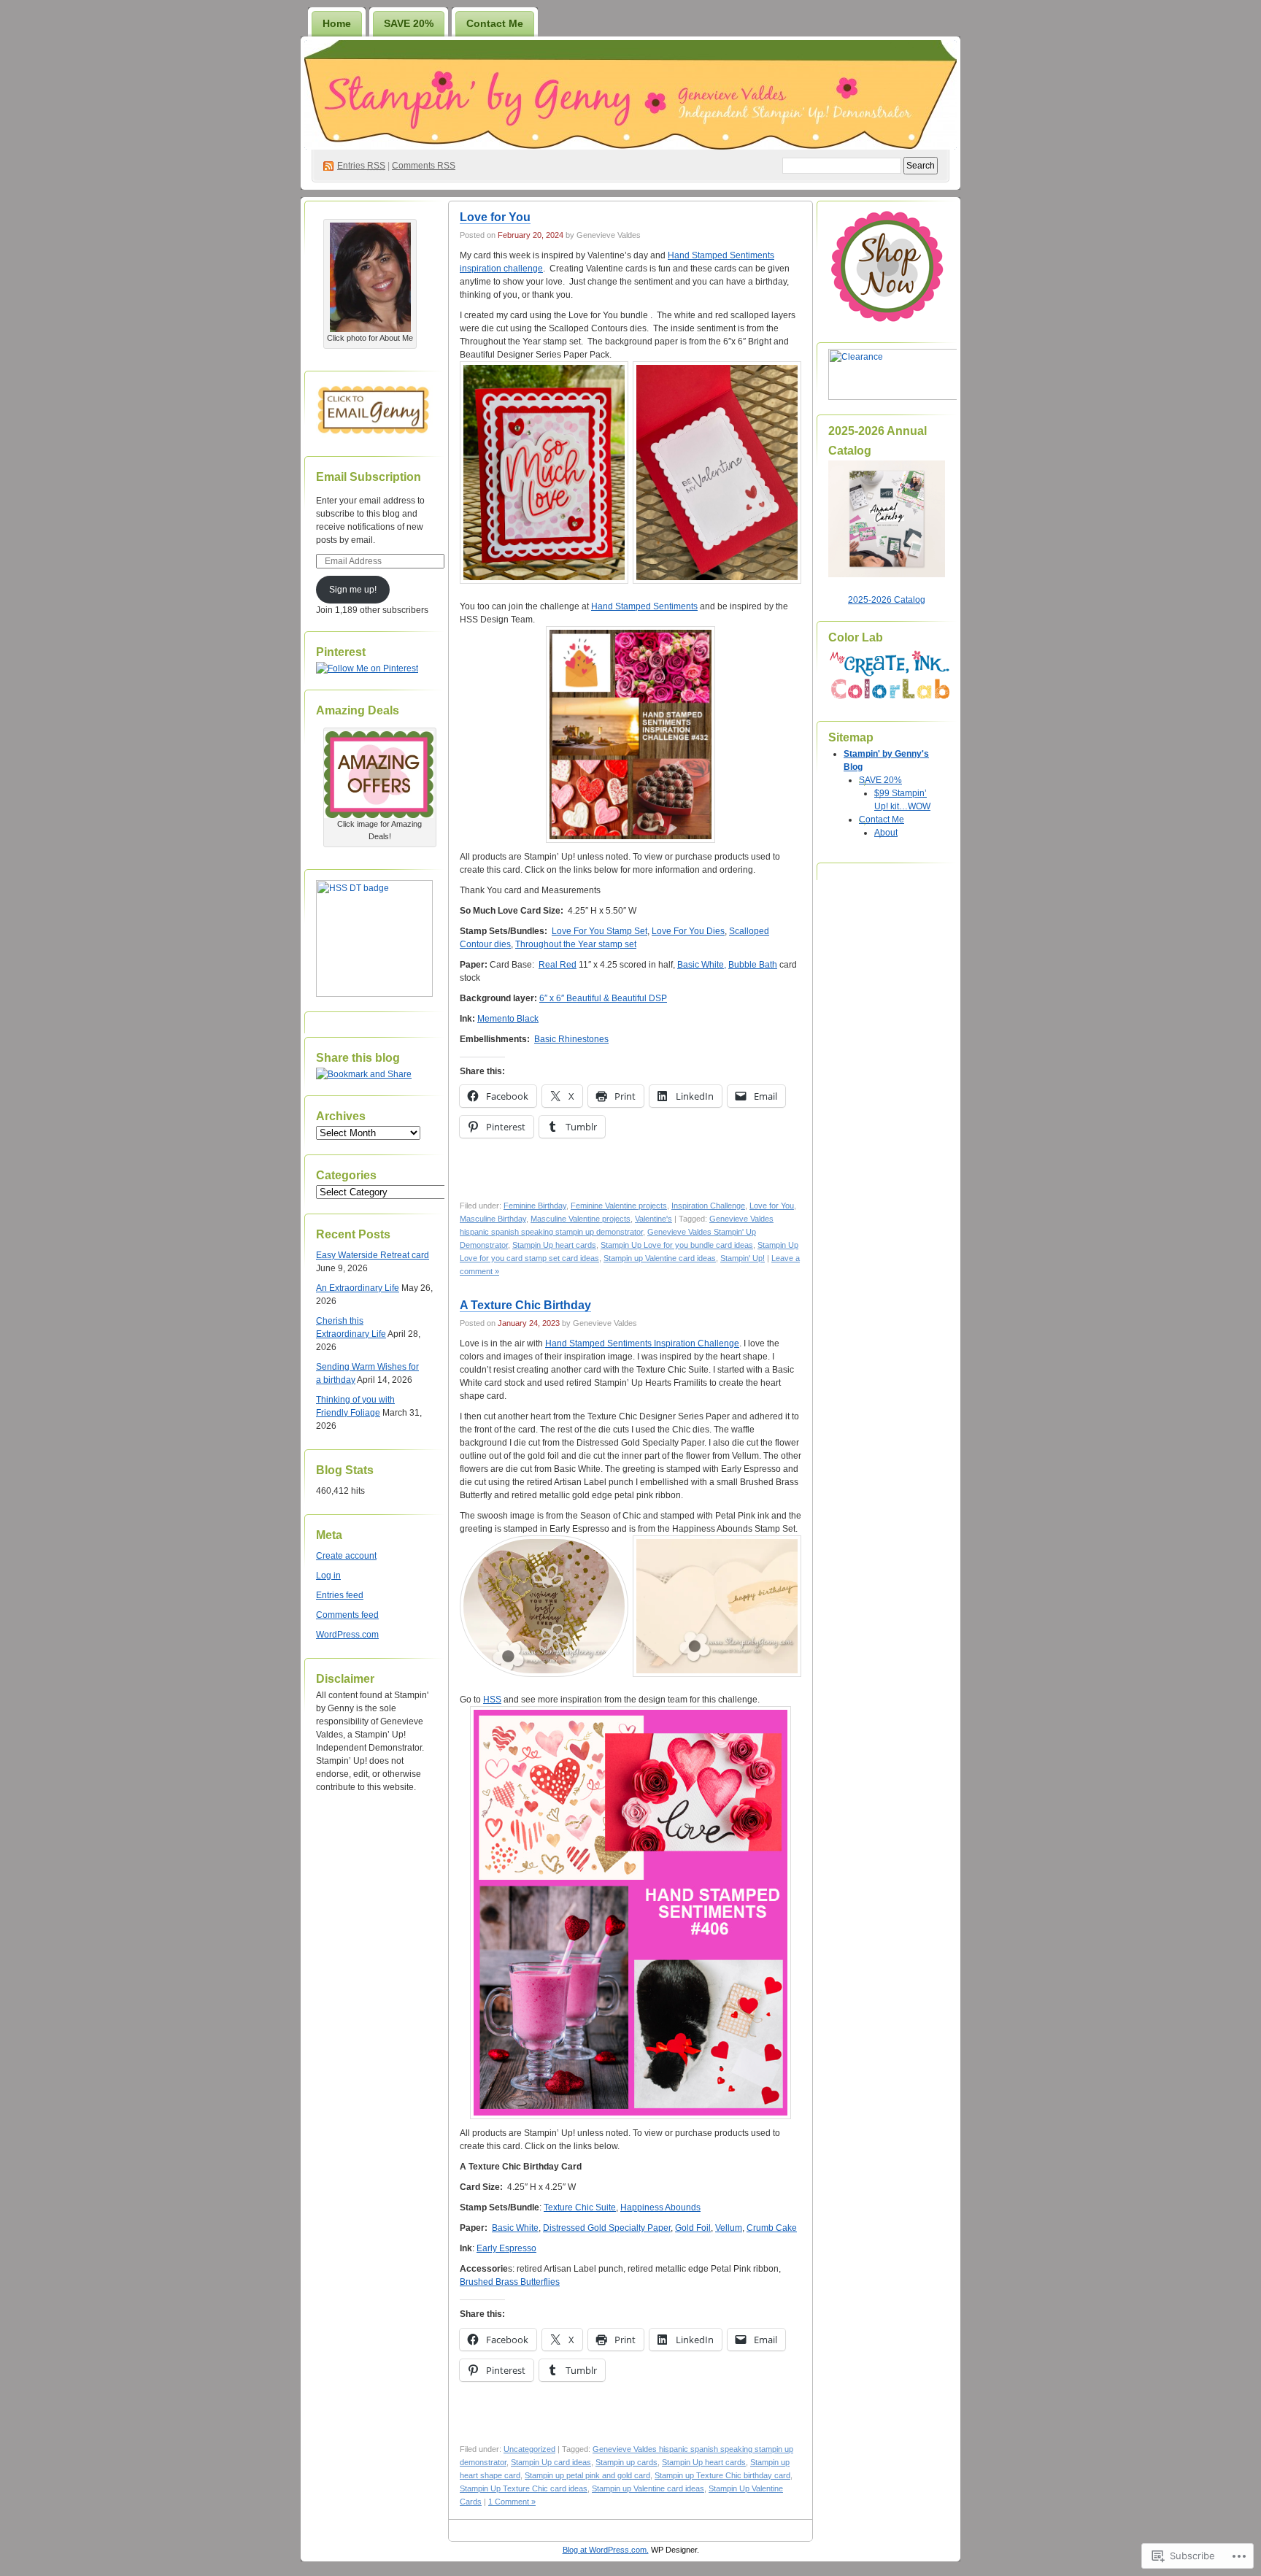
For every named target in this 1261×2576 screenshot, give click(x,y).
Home (337, 23)
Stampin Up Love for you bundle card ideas (677, 1245)
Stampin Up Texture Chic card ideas (524, 2488)
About (886, 833)
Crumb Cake (772, 2228)
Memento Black (508, 1019)
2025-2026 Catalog (887, 600)
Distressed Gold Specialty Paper (607, 2228)
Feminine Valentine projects (619, 1206)
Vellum (729, 2228)
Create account (346, 1556)
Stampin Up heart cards (554, 1245)
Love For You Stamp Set (599, 931)
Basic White (515, 2228)
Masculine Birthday (493, 1219)
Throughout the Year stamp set (576, 944)
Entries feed (340, 1595)
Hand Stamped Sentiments (644, 606)
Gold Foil (693, 2228)
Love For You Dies (688, 931)
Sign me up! (353, 590)
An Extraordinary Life (358, 1288)
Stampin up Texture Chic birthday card (722, 2475)
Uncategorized (529, 2449)
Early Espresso (506, 2248)
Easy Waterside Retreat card (373, 1255)
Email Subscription (369, 477)
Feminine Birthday (535, 1206)
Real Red (558, 965)
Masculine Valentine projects (581, 1219)
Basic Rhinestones (571, 1039)
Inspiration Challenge (708, 1206)
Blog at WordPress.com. (606, 2550)
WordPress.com (347, 1635)
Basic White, (702, 965)
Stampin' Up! (743, 1258)
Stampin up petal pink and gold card (587, 2475)
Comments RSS (424, 166)
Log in (328, 1576)
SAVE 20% (409, 23)
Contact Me (495, 23)
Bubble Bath (753, 965)
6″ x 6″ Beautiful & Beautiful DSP (603, 998)
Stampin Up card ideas (551, 2462)
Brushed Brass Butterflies (510, 2282)
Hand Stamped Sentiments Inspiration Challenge (642, 1343)
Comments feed (347, 1615)
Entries (361, 166)
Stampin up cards (626, 2462)
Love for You (495, 217)
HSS (492, 1700)
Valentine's (653, 1219)
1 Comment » (512, 2502)
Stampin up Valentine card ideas (660, 1258)
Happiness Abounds (660, 2207)
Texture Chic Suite (580, 2207)
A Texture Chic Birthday (525, 1305)
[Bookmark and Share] (364, 1074)
